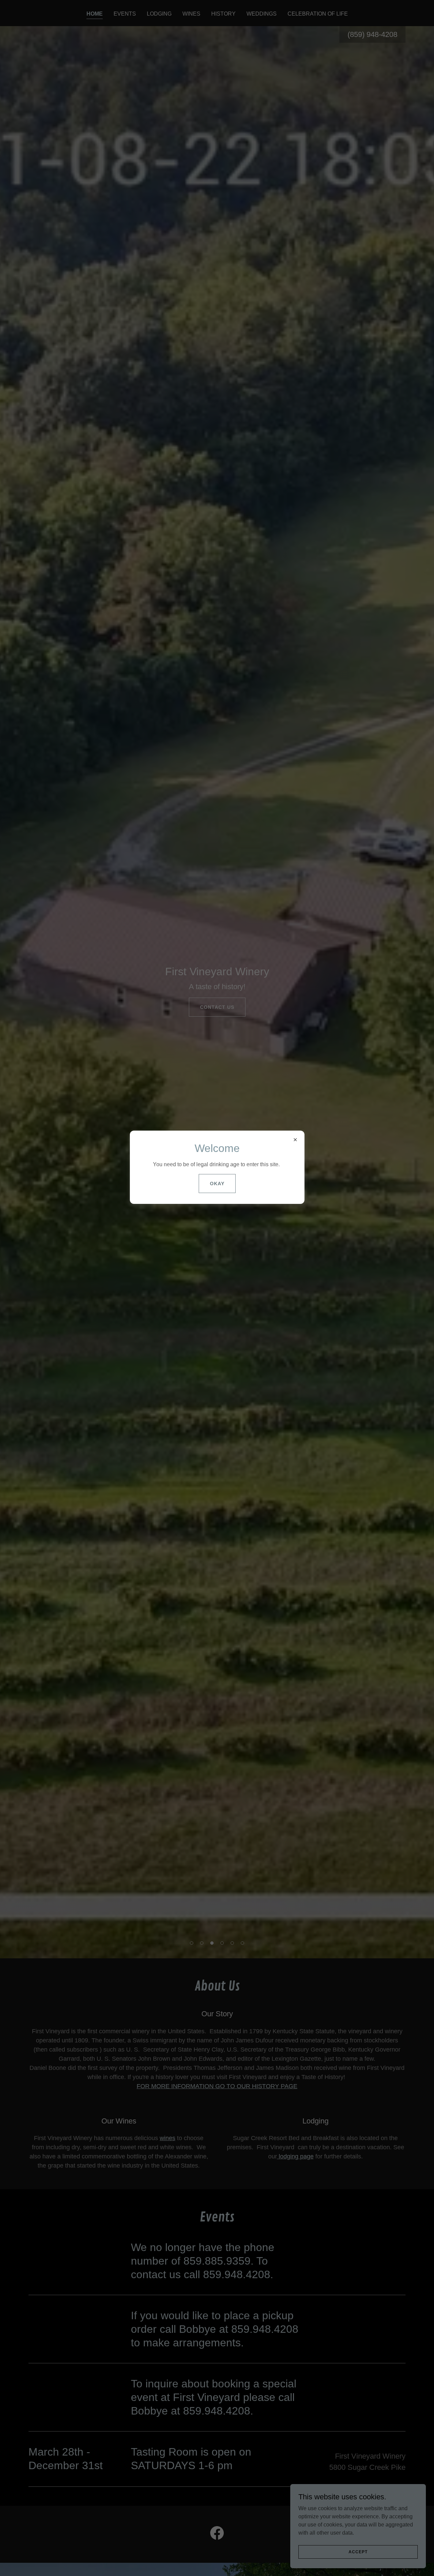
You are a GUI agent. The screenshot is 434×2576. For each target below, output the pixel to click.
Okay (217, 1184)
